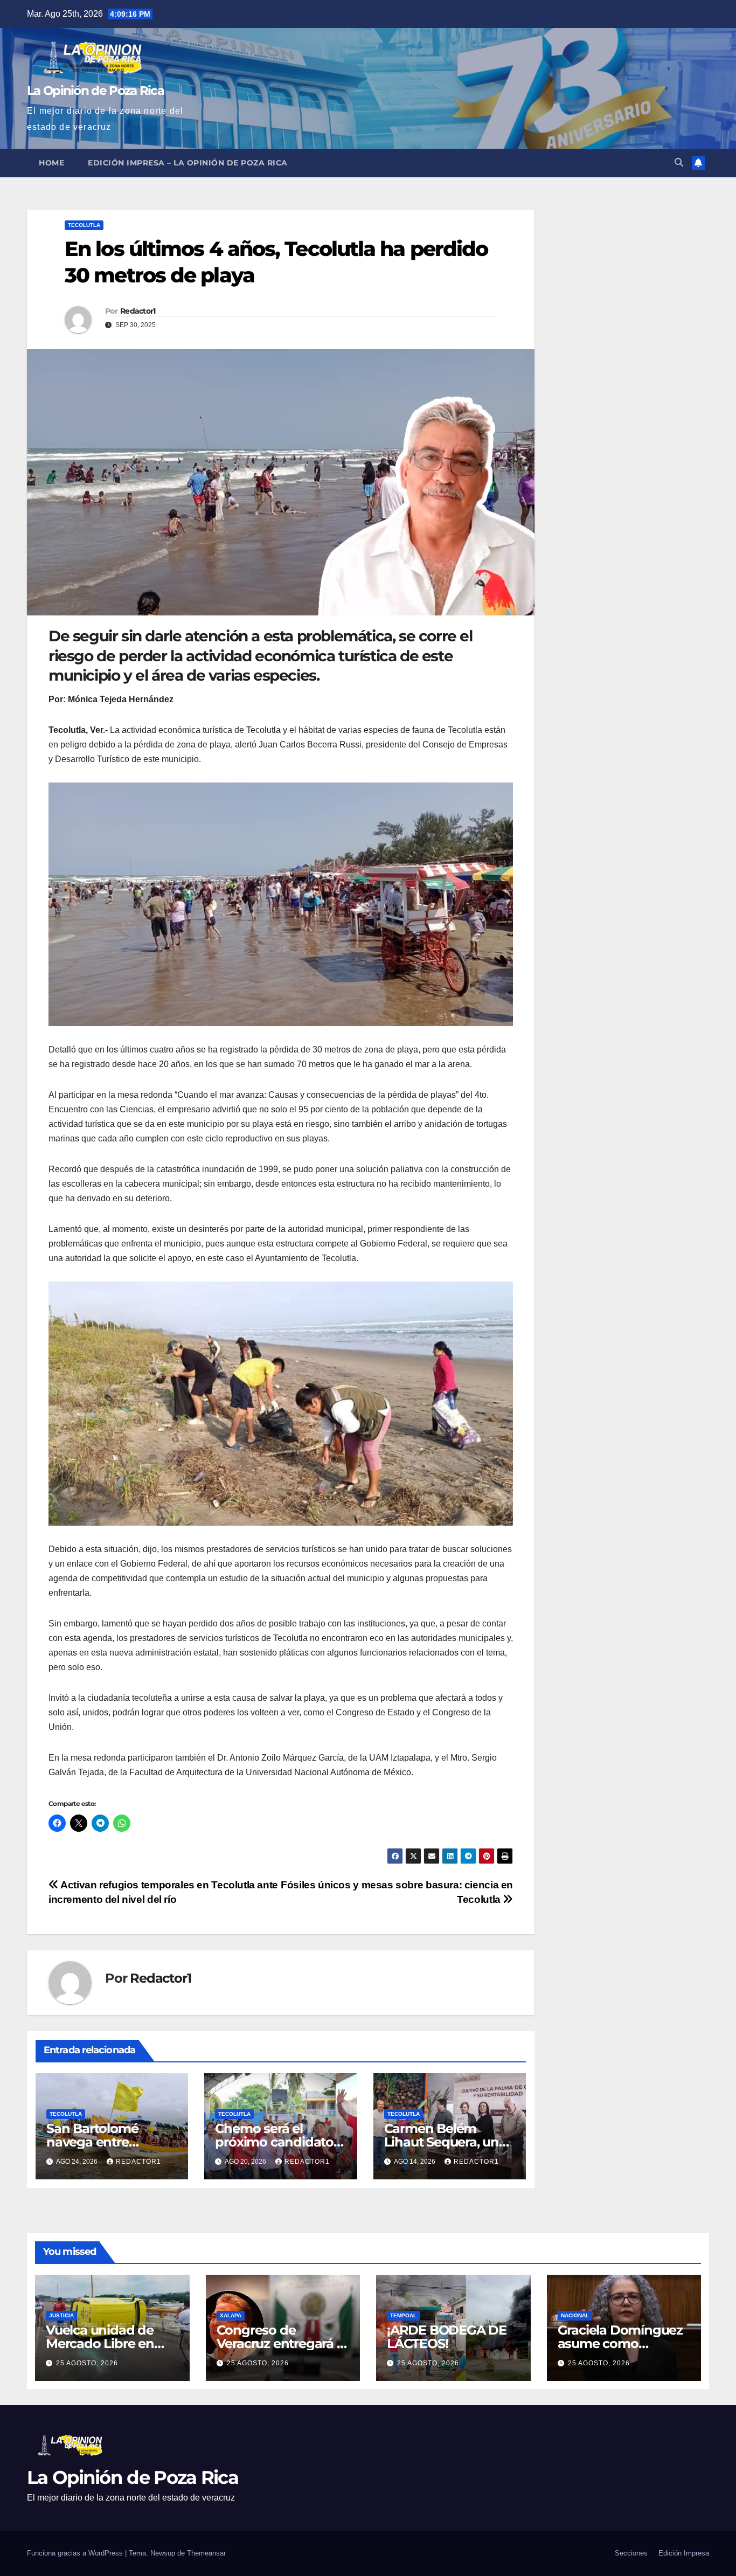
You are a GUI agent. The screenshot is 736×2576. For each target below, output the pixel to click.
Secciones (631, 2553)
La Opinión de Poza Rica (95, 91)
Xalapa (231, 2315)
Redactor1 (138, 311)
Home (51, 163)
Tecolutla (84, 225)
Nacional (575, 2315)
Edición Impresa (684, 2553)
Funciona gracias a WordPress (76, 2553)
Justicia (61, 2315)
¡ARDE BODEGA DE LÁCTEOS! (447, 2337)
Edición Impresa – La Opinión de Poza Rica (188, 163)
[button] (679, 162)
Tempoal (403, 2315)
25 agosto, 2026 (87, 2363)
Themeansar (206, 2553)
